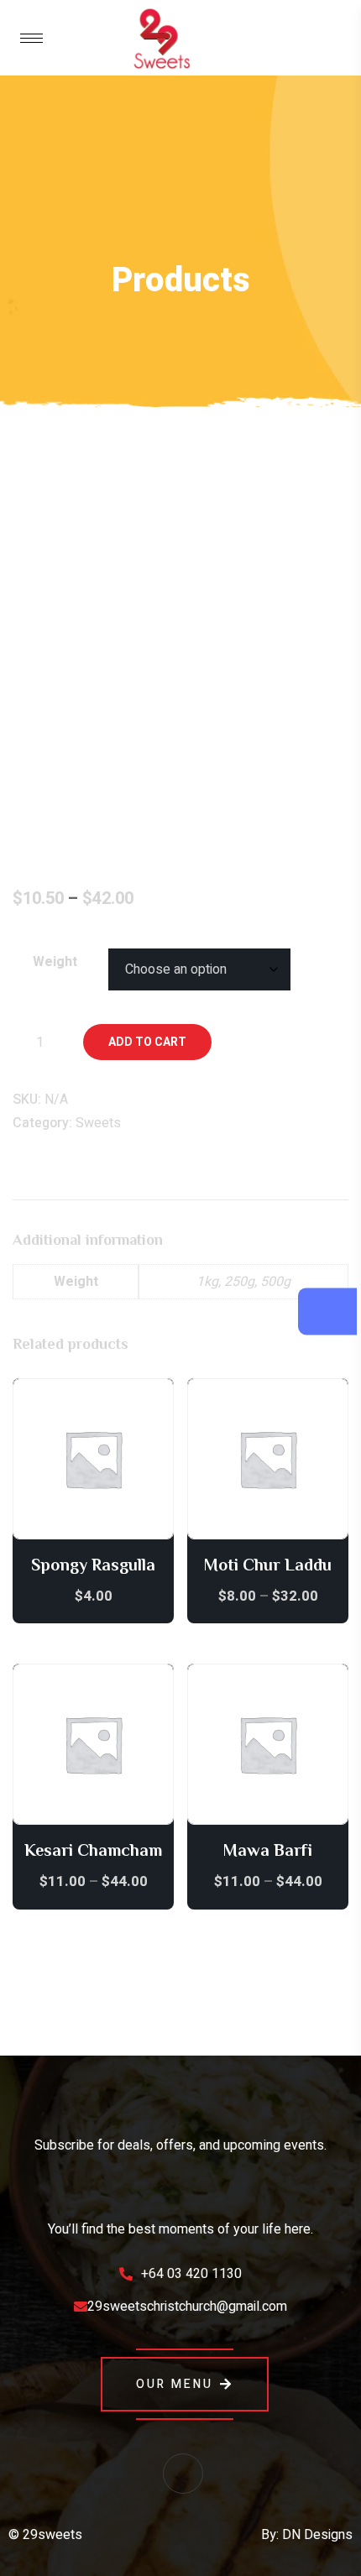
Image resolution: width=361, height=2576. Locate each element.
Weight (55, 962)
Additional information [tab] (92, 1181)
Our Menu (175, 2384)
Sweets (98, 1123)
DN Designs (317, 2535)
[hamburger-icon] (31, 38)
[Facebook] (183, 2474)
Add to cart (147, 1042)
